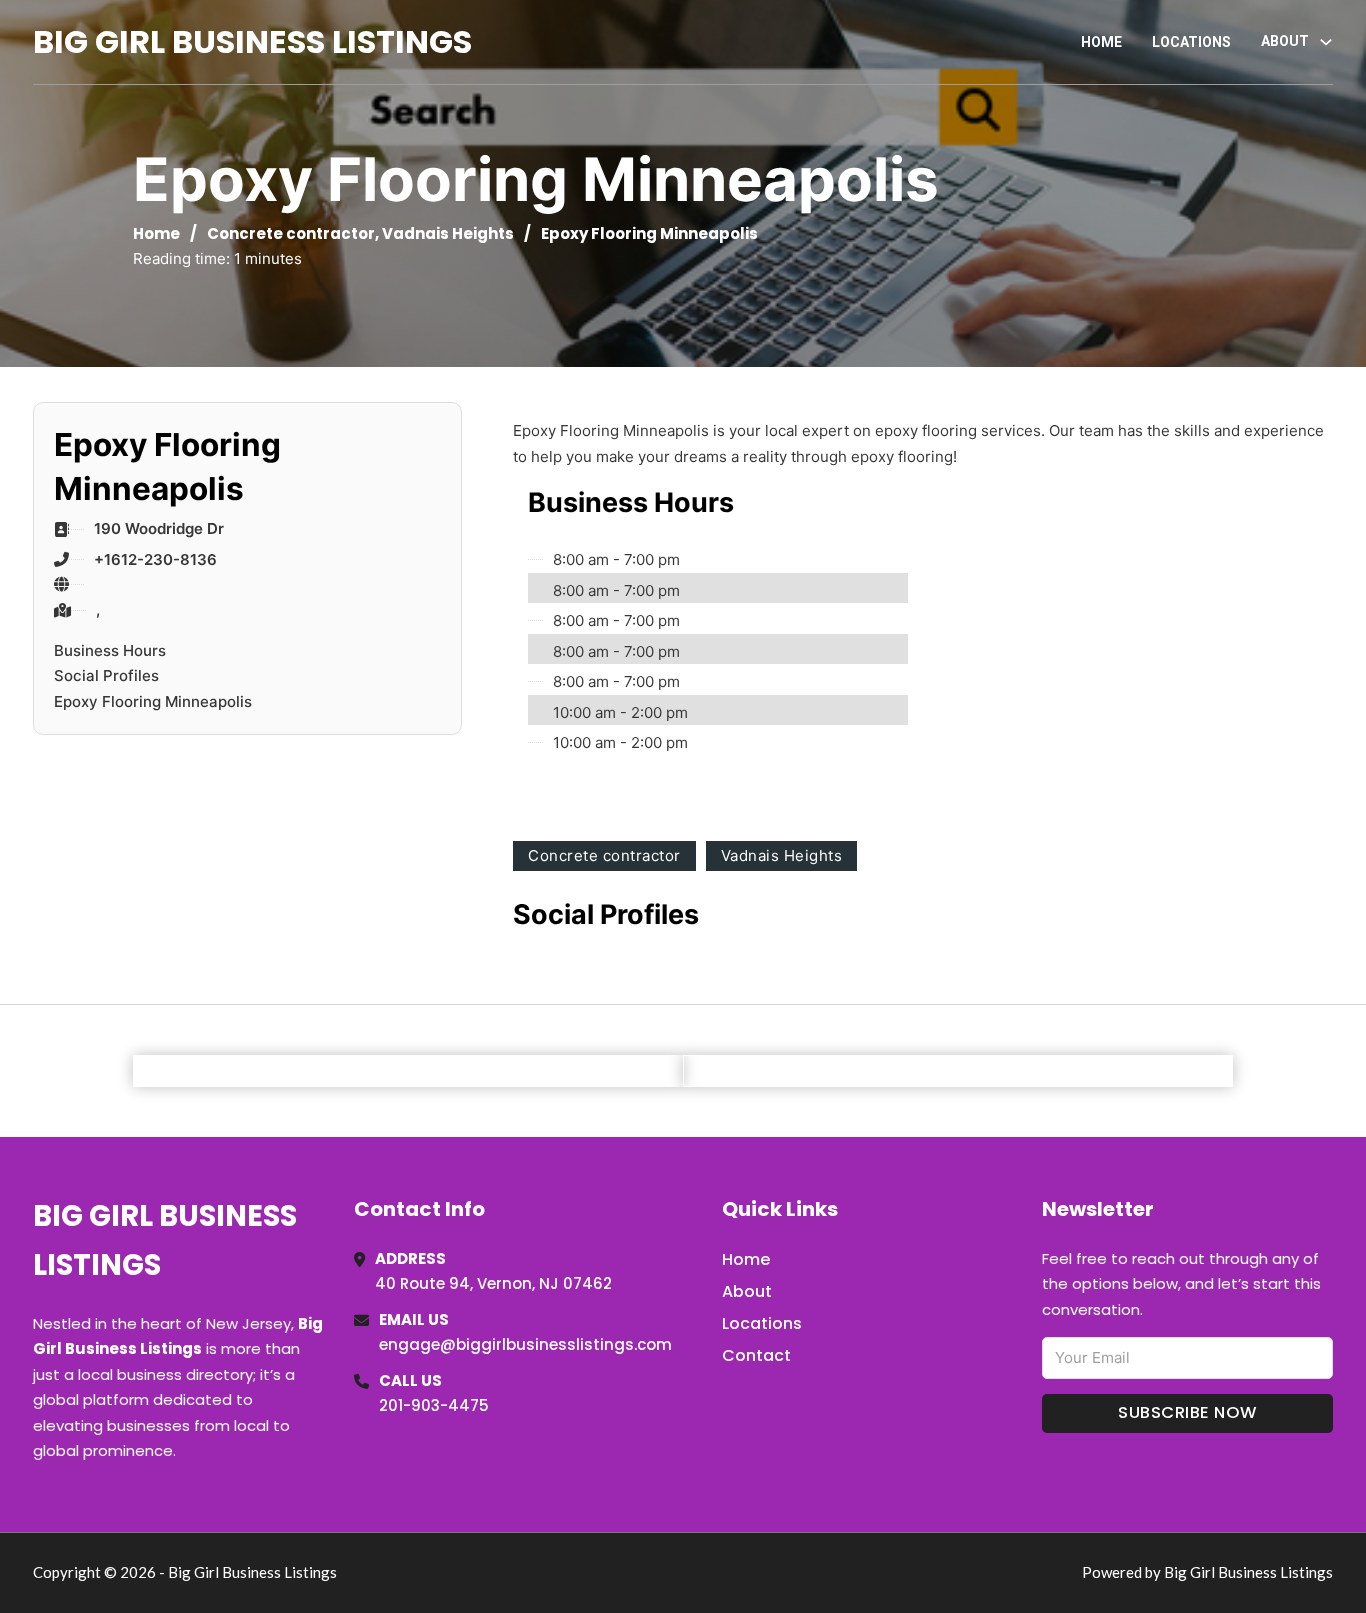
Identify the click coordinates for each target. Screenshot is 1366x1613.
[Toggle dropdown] (1326, 42)
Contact (756, 1355)
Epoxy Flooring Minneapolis (153, 701)
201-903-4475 (434, 1405)
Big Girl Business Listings (252, 41)
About (747, 1291)
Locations (1191, 42)
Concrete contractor (291, 233)
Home (1101, 42)
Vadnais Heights (448, 233)
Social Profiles (106, 675)
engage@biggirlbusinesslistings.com (525, 1344)
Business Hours (110, 650)
